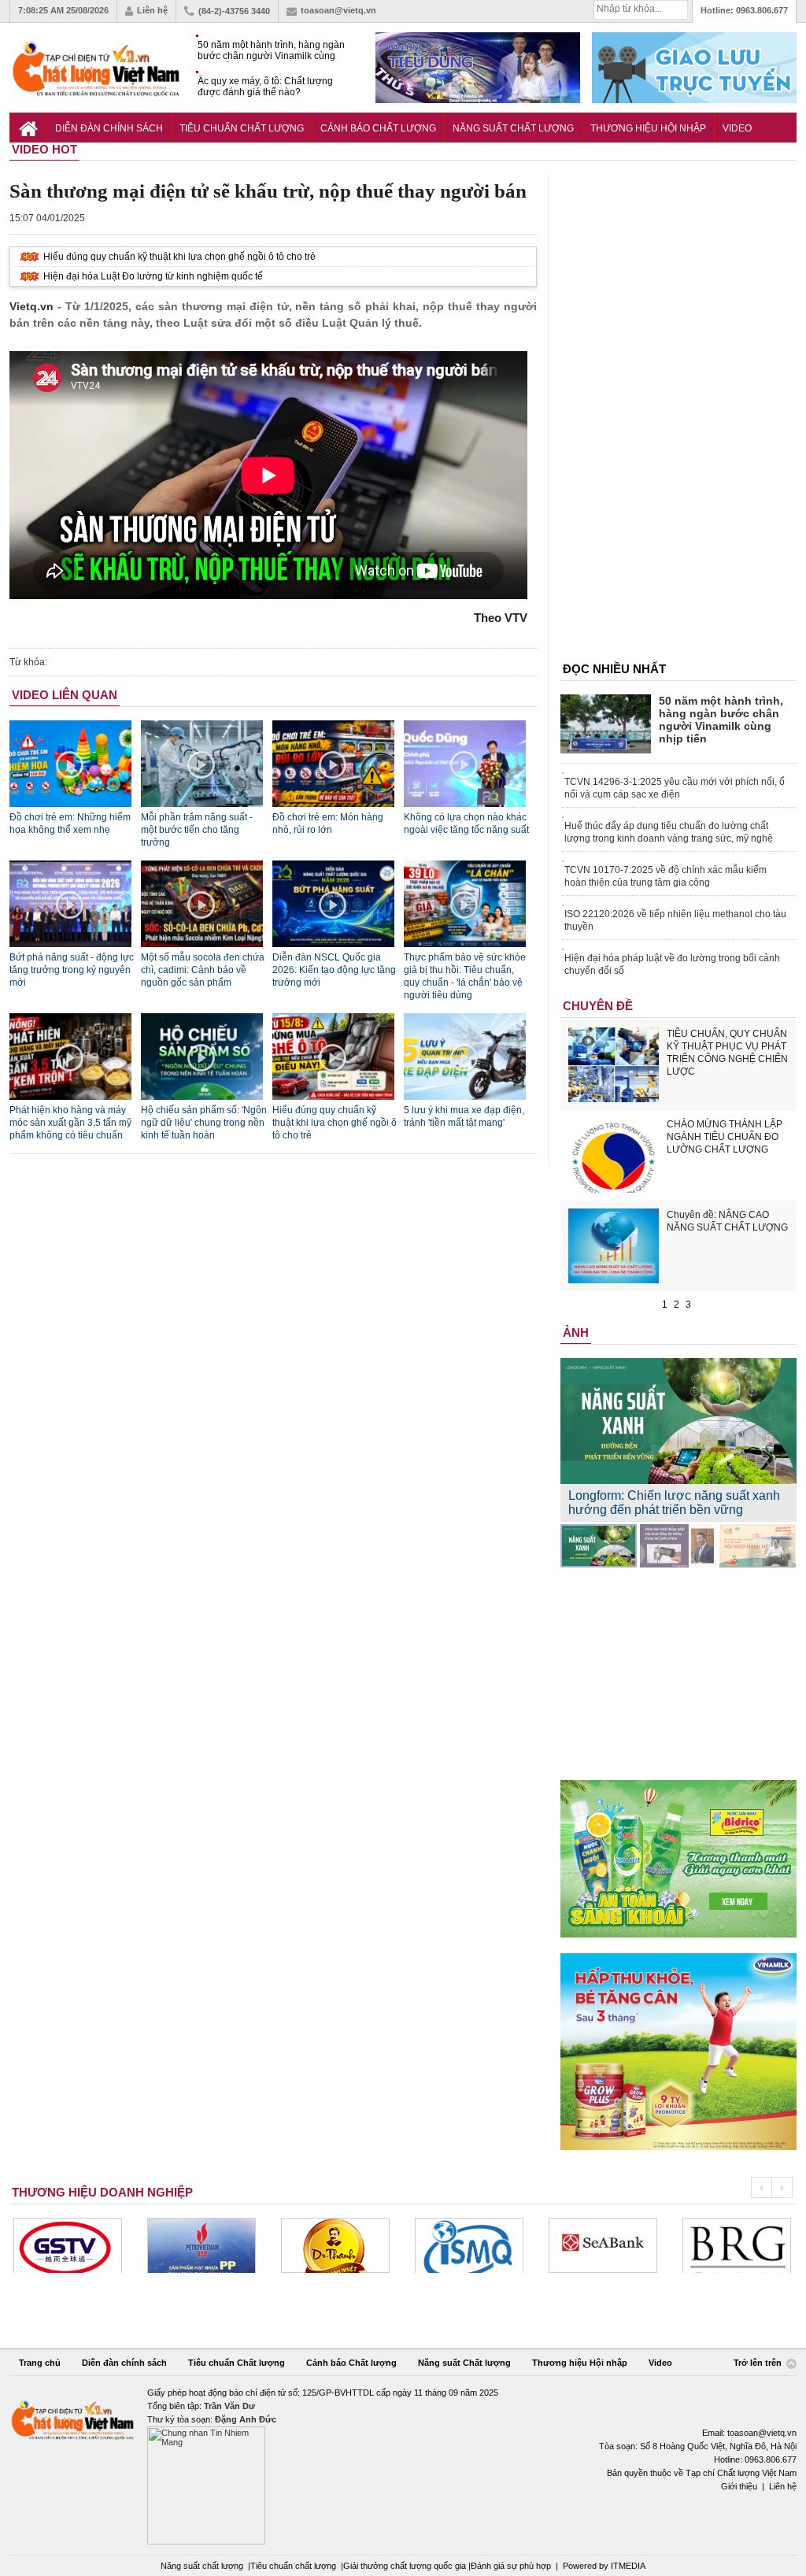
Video (737, 128)
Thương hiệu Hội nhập (648, 128)
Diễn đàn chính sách (109, 128)
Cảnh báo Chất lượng (378, 128)
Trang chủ (40, 2363)
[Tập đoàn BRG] (737, 2245)
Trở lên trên (759, 2363)
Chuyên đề (598, 1006)
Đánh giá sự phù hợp (511, 2566)
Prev (761, 2187)
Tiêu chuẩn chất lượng (293, 2566)
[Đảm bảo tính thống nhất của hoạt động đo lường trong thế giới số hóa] (678, 1546)
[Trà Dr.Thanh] (335, 2245)
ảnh (576, 1332)
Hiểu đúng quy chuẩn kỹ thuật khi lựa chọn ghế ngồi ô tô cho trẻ (179, 257)
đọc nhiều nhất (614, 669)
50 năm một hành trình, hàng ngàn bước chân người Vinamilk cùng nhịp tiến (271, 51)
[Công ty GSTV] (68, 2245)
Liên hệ (152, 10)
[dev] (201, 2245)
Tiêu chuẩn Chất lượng (242, 128)
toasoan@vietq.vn (338, 10)
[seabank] (603, 2245)
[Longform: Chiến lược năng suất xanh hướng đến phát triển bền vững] (599, 1546)
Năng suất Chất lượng (513, 128)
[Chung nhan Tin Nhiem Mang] (403, 2465)
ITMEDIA (628, 2566)
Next (782, 2187)
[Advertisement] (678, 410)
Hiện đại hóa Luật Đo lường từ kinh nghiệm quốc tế (153, 276)
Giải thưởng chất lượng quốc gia (406, 2566)
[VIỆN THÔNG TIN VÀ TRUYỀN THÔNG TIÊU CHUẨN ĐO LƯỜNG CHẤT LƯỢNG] (469, 2245)
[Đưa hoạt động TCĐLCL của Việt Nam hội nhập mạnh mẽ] (758, 1546)
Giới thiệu (739, 2486)
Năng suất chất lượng (202, 2566)
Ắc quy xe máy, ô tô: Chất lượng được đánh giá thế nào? (265, 87)
